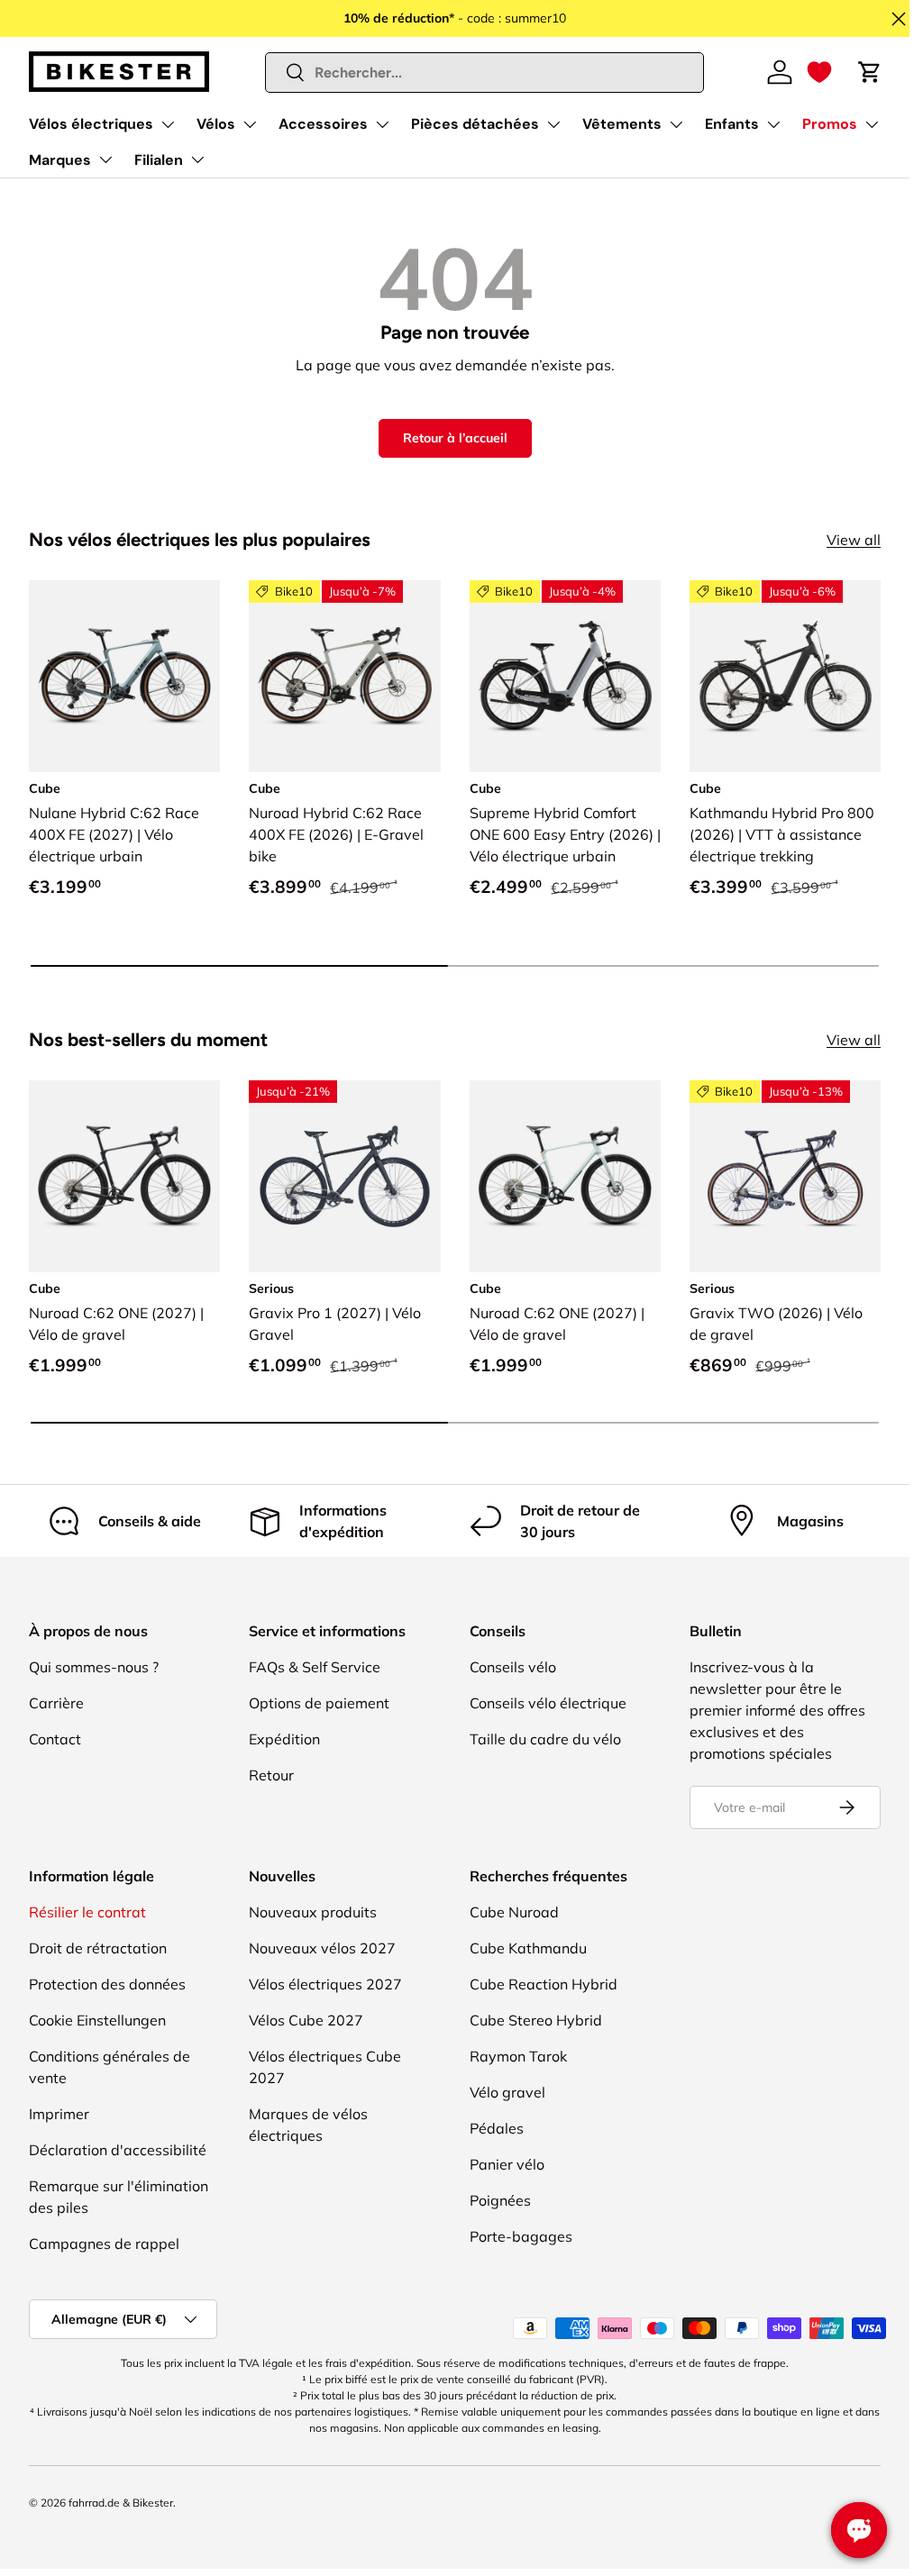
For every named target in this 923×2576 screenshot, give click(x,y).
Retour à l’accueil (455, 438)
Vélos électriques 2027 (325, 1984)
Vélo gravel (507, 2092)
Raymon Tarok (518, 2056)
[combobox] (485, 73)
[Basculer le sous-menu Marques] (105, 159)
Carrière (56, 1703)
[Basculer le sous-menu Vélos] (250, 124)
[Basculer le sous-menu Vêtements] (676, 124)
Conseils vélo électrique (548, 1703)
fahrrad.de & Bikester (121, 2503)
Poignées (500, 2200)
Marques (60, 160)
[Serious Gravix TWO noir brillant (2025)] (785, 1176)
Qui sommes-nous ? (94, 1667)
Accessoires (323, 124)
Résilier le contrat (87, 1912)
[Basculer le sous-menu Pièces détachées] (553, 124)
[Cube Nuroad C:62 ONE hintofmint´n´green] (565, 1176)
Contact (55, 1739)
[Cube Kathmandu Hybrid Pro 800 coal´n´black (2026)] (785, 676)
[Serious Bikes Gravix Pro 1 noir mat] (344, 1176)
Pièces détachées (475, 124)
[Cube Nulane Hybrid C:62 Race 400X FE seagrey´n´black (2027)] (124, 676)
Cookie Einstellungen (97, 2020)
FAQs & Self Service (315, 1667)
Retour (271, 1775)
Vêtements (622, 124)
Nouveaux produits (313, 1912)
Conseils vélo (513, 1667)
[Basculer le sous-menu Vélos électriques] (168, 124)
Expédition (284, 1739)
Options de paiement (319, 1703)
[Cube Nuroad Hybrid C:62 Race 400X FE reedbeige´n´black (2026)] (344, 676)
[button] (819, 72)
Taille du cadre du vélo (545, 1739)
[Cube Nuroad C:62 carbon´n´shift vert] (124, 1176)
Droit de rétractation (98, 1948)
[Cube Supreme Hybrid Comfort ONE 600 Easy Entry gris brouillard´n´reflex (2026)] (565, 676)
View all (854, 540)
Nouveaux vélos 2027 (322, 1948)
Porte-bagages (521, 2236)
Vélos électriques (91, 124)
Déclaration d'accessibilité (118, 2150)
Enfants (732, 124)
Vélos (216, 124)
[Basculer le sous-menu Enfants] (773, 124)
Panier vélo (507, 2164)
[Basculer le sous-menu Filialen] (197, 159)
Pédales (497, 2128)
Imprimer (59, 2114)
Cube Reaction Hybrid (544, 1984)
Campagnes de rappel (104, 2244)
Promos (830, 124)
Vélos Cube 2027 (306, 2020)
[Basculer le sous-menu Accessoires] (382, 124)
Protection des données (107, 1984)
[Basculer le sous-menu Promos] (872, 124)
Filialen (159, 160)
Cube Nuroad (514, 1912)
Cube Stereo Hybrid (536, 2020)
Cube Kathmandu (528, 1948)
